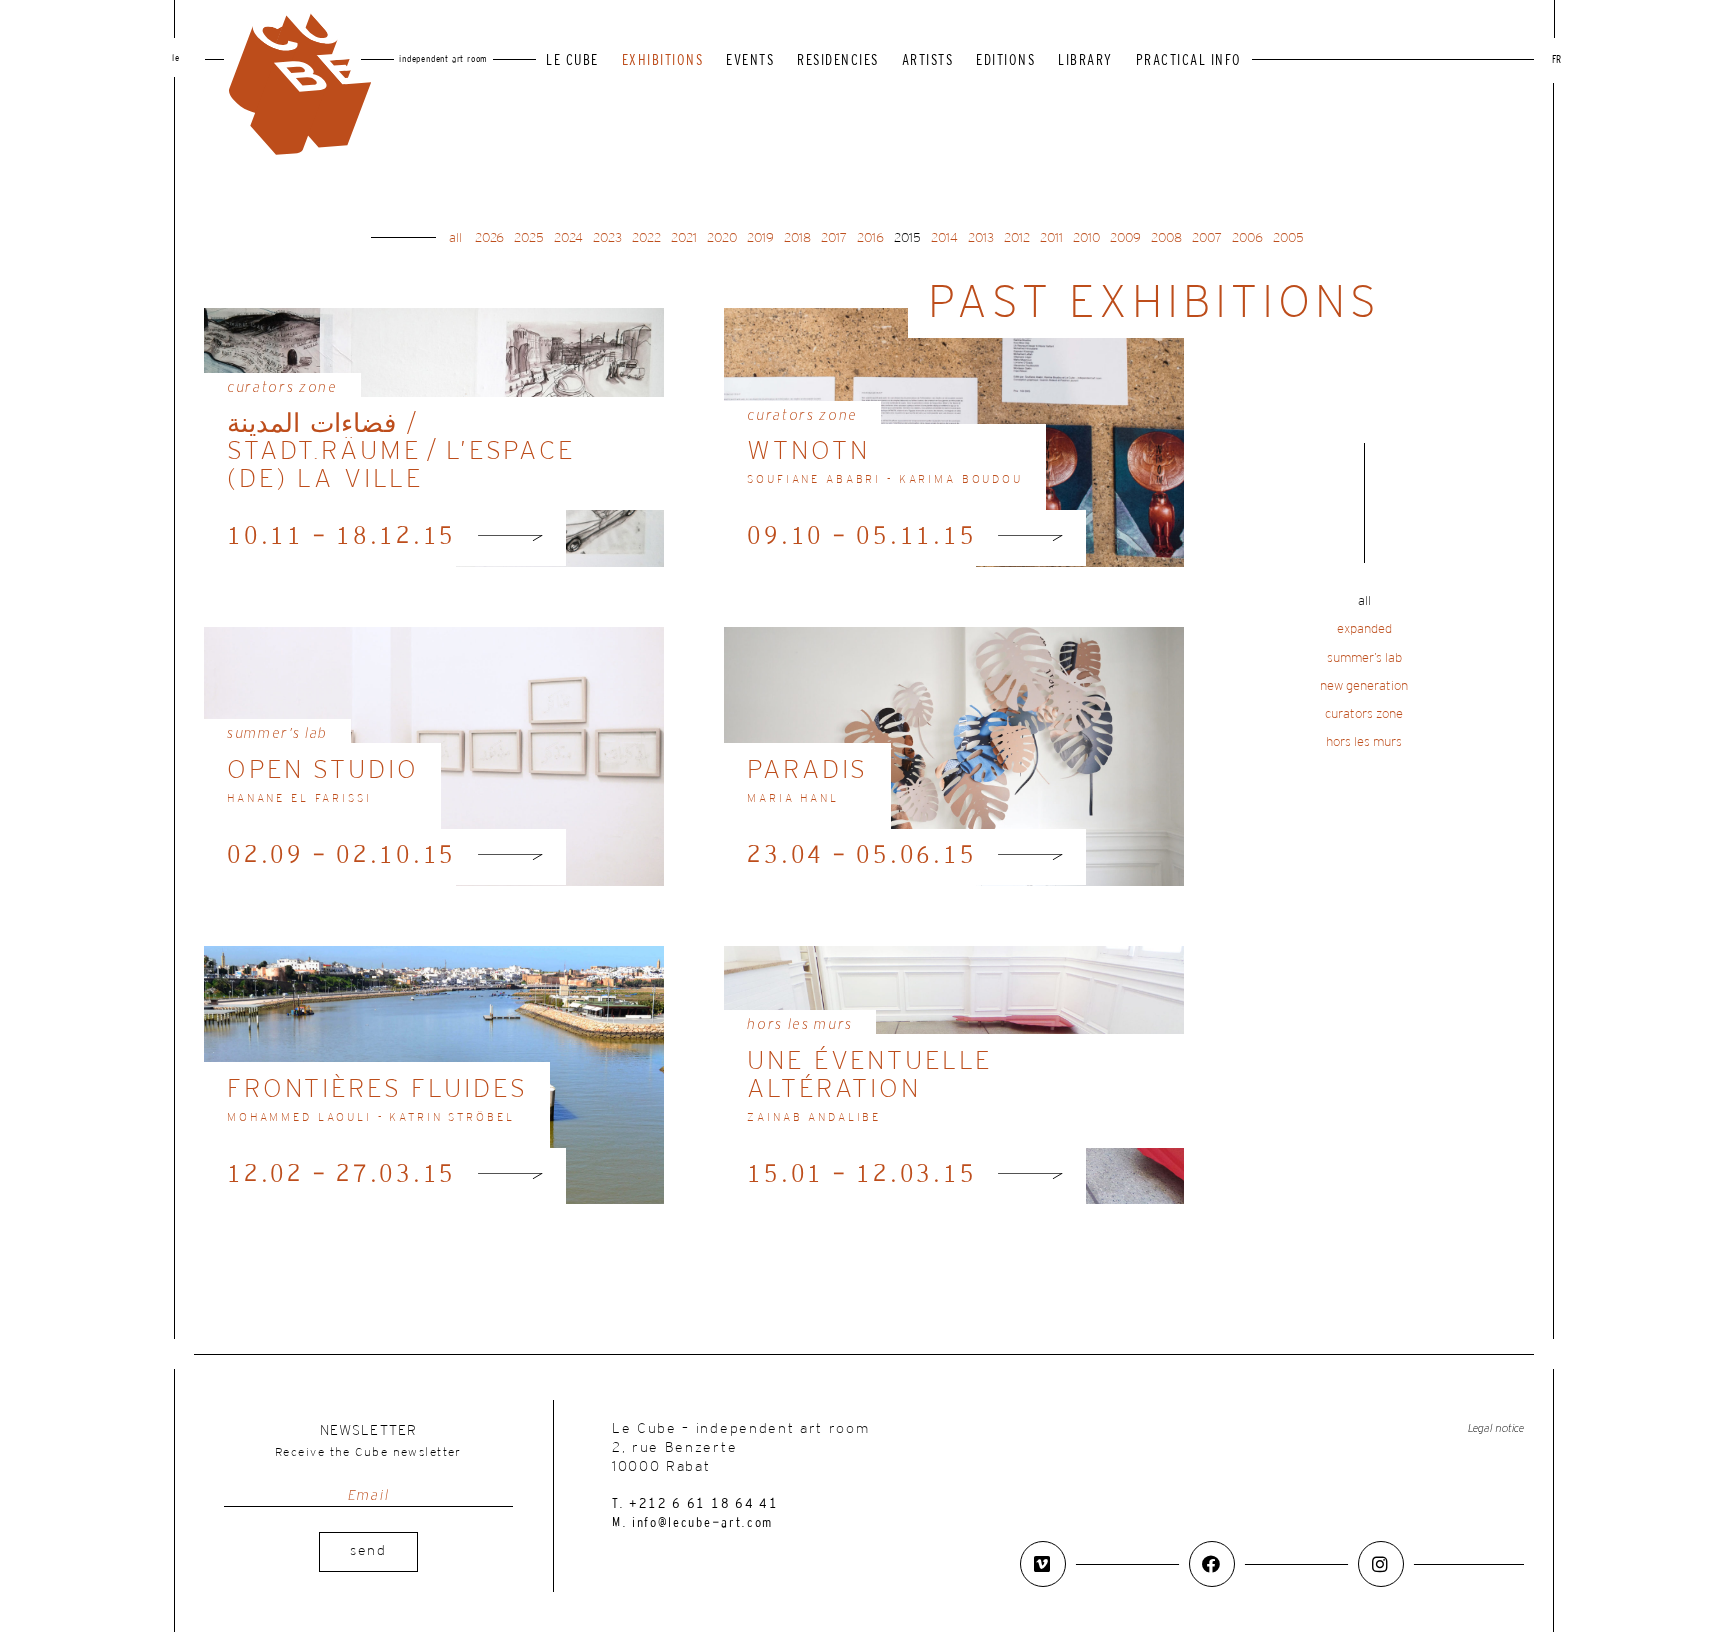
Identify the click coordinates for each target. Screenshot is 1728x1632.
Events (750, 61)
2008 (1166, 238)
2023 (607, 238)
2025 (529, 238)
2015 (907, 238)
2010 (1086, 238)
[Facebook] (1212, 1564)
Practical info (1189, 61)
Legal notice (1496, 1428)
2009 (1125, 238)
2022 (646, 238)
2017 (834, 238)
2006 (1247, 238)
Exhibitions (663, 61)
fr (1556, 60)
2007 (1207, 238)
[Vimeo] (1043, 1564)
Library (1085, 61)
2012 (1017, 238)
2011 (1051, 238)
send (368, 1551)
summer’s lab (1364, 658)
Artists (928, 61)
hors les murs (1364, 742)
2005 (1288, 238)
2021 (684, 238)
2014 (944, 238)
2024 (568, 238)
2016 (870, 238)
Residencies (838, 61)
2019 (760, 238)
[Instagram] (1381, 1564)
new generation (1364, 686)
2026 (489, 238)
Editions (1005, 61)
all (455, 238)
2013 (981, 238)
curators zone (1364, 714)
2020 (722, 238)
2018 (797, 238)
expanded (1364, 629)
